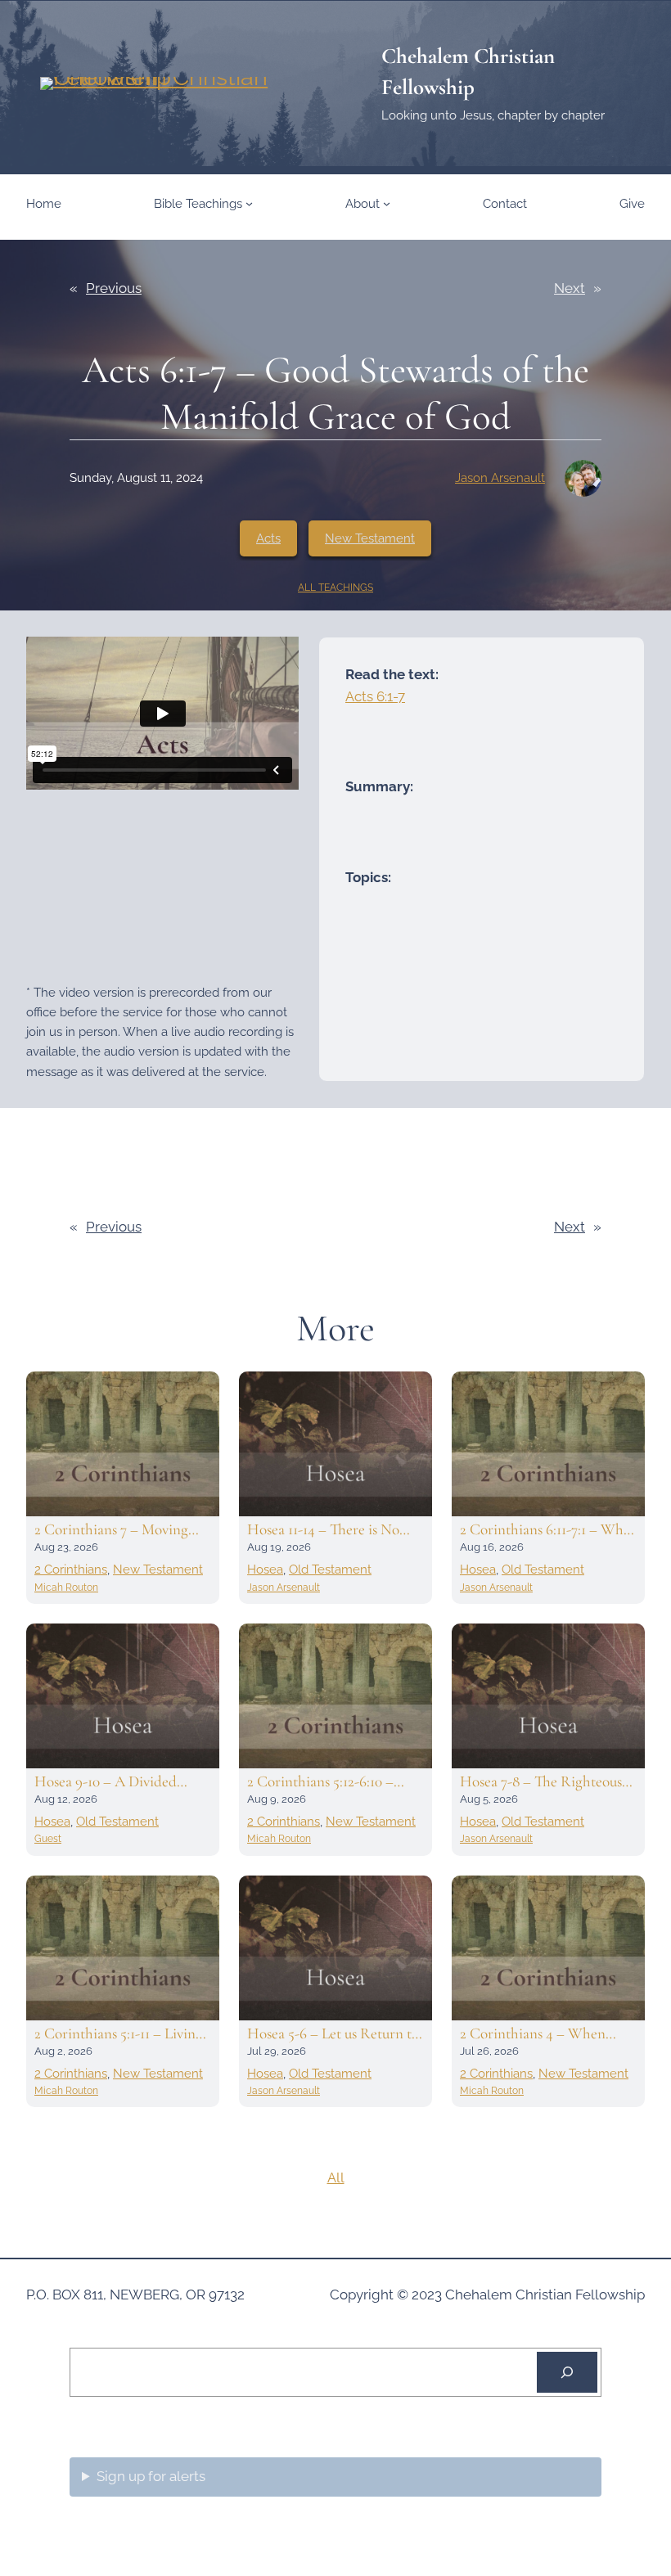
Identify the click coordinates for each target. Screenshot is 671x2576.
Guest (48, 1839)
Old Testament (330, 1569)
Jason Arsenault (500, 478)
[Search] (567, 2373)
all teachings (335, 588)
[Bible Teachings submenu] (249, 203)
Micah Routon (66, 1587)
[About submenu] (387, 203)
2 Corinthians (71, 1569)
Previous (114, 288)
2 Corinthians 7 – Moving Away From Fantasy (111, 1530)
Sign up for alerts (151, 2476)
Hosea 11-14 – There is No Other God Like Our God (325, 1530)
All (336, 2177)
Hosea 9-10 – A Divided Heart (106, 1782)
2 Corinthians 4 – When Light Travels (533, 2034)
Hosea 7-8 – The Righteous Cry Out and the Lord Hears (546, 1782)
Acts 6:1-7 (375, 696)
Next (570, 288)
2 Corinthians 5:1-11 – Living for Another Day (119, 2034)
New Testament (370, 538)
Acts (268, 538)
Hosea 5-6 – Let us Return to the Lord (333, 2034)
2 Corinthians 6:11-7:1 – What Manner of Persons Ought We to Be (547, 1530)
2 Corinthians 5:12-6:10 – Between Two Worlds (320, 1782)
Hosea (265, 1569)
